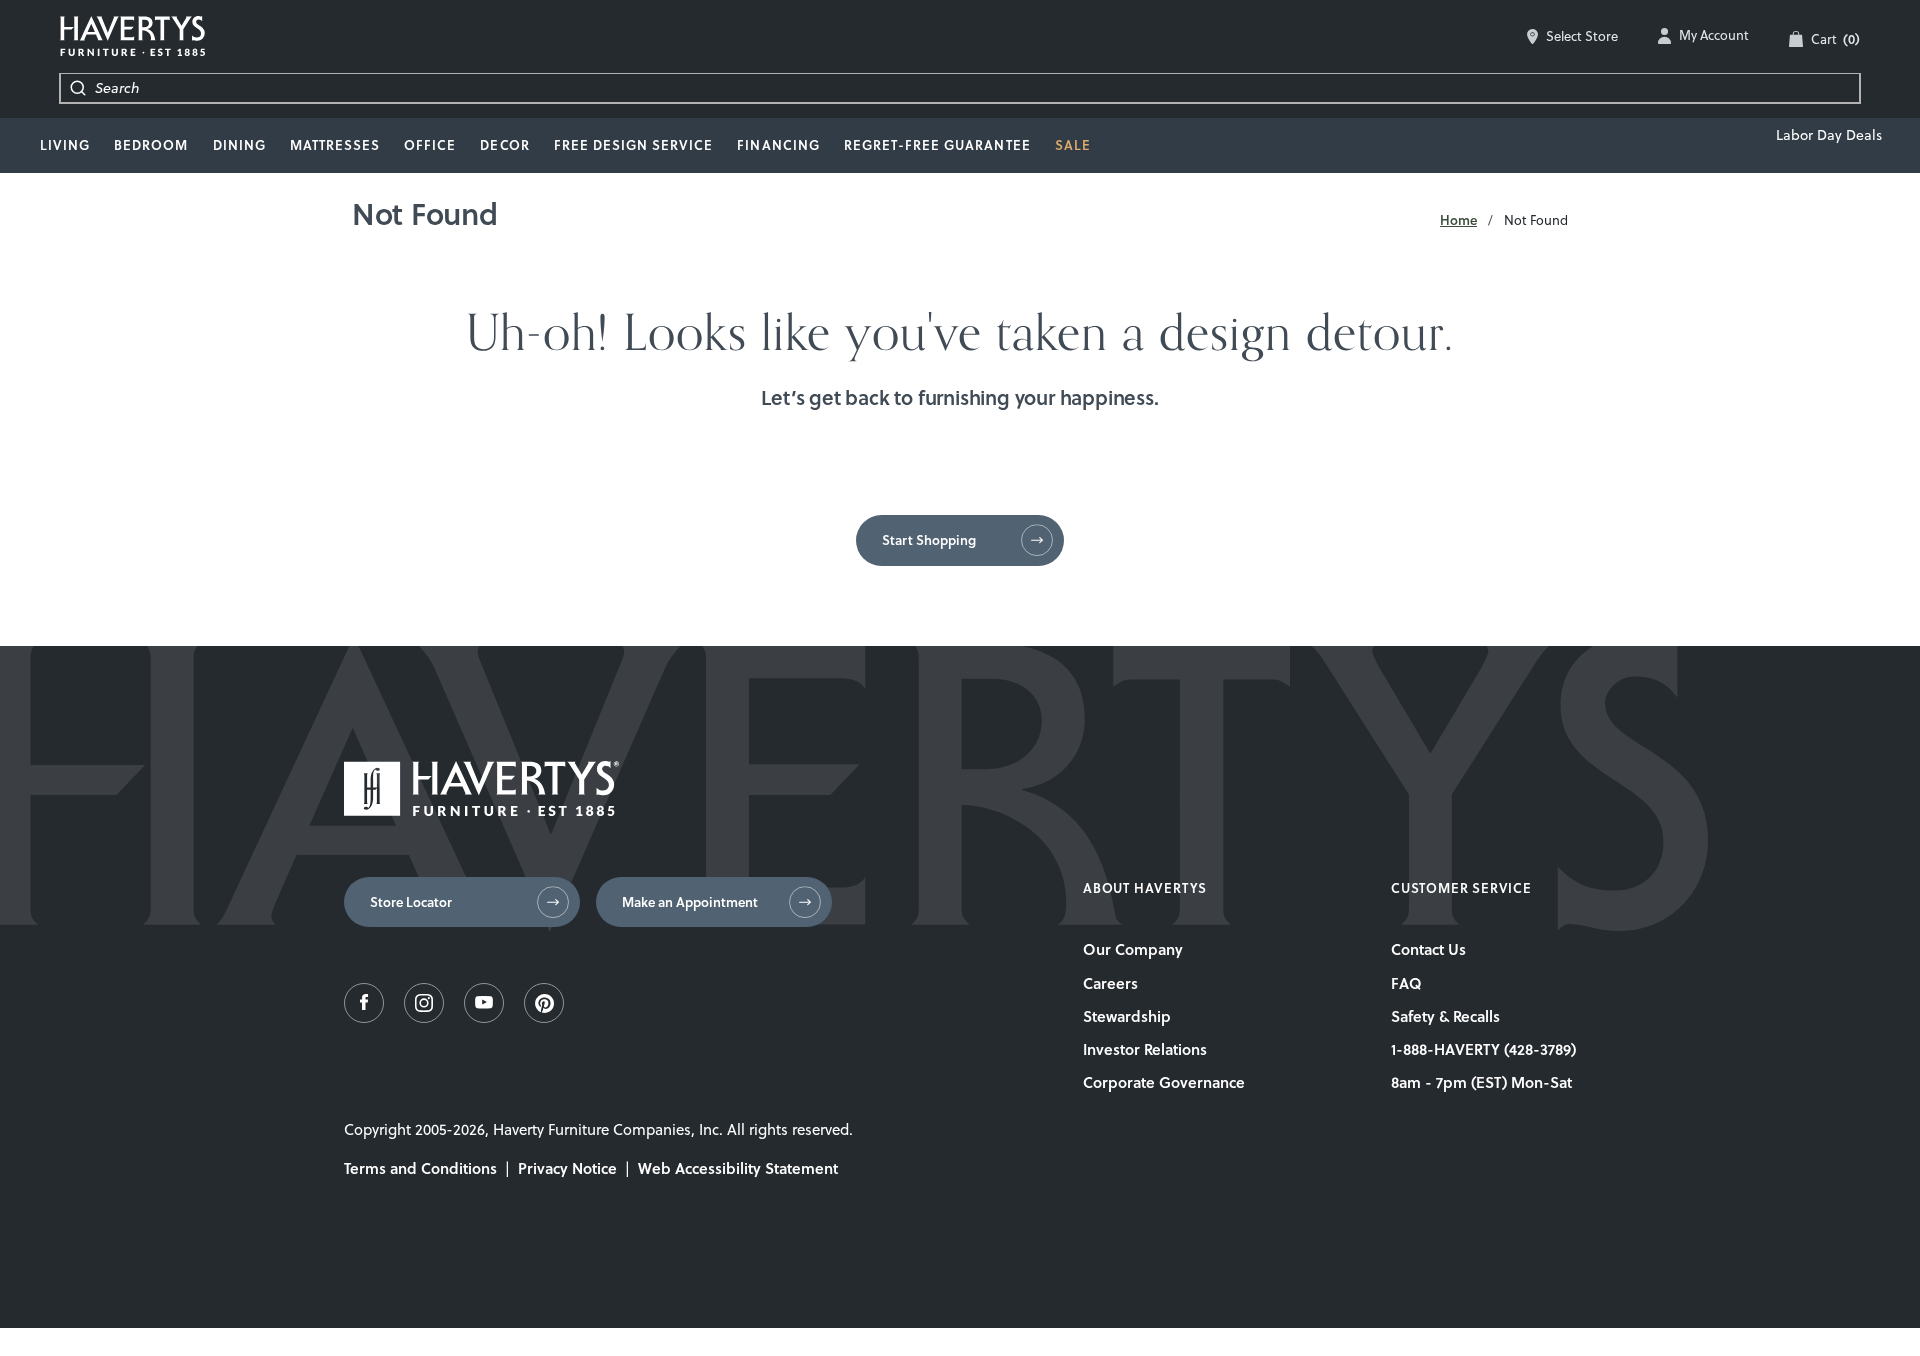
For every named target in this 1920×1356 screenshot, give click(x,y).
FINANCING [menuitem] (778, 145)
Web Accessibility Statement (738, 1168)
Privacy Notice (567, 1168)
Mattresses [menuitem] (335, 145)
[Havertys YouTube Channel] (484, 1018)
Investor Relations (1145, 1049)
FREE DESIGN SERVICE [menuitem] (634, 145)
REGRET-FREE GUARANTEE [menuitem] (937, 145)
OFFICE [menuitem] (430, 145)
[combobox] (977, 88)
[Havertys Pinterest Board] (544, 1018)
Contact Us (1428, 949)
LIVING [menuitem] (65, 145)
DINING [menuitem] (239, 145)
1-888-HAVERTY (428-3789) (1483, 1049)
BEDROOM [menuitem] (151, 145)
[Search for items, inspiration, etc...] (78, 88)
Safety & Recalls (1445, 1016)
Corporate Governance (1164, 1082)
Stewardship (1127, 1016)
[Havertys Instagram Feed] (424, 1018)
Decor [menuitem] (504, 145)
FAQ (1406, 983)
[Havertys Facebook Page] (364, 1018)
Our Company (1133, 949)
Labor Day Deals (1829, 135)
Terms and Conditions (420, 1168)
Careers (1110, 983)
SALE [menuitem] (1073, 145)
